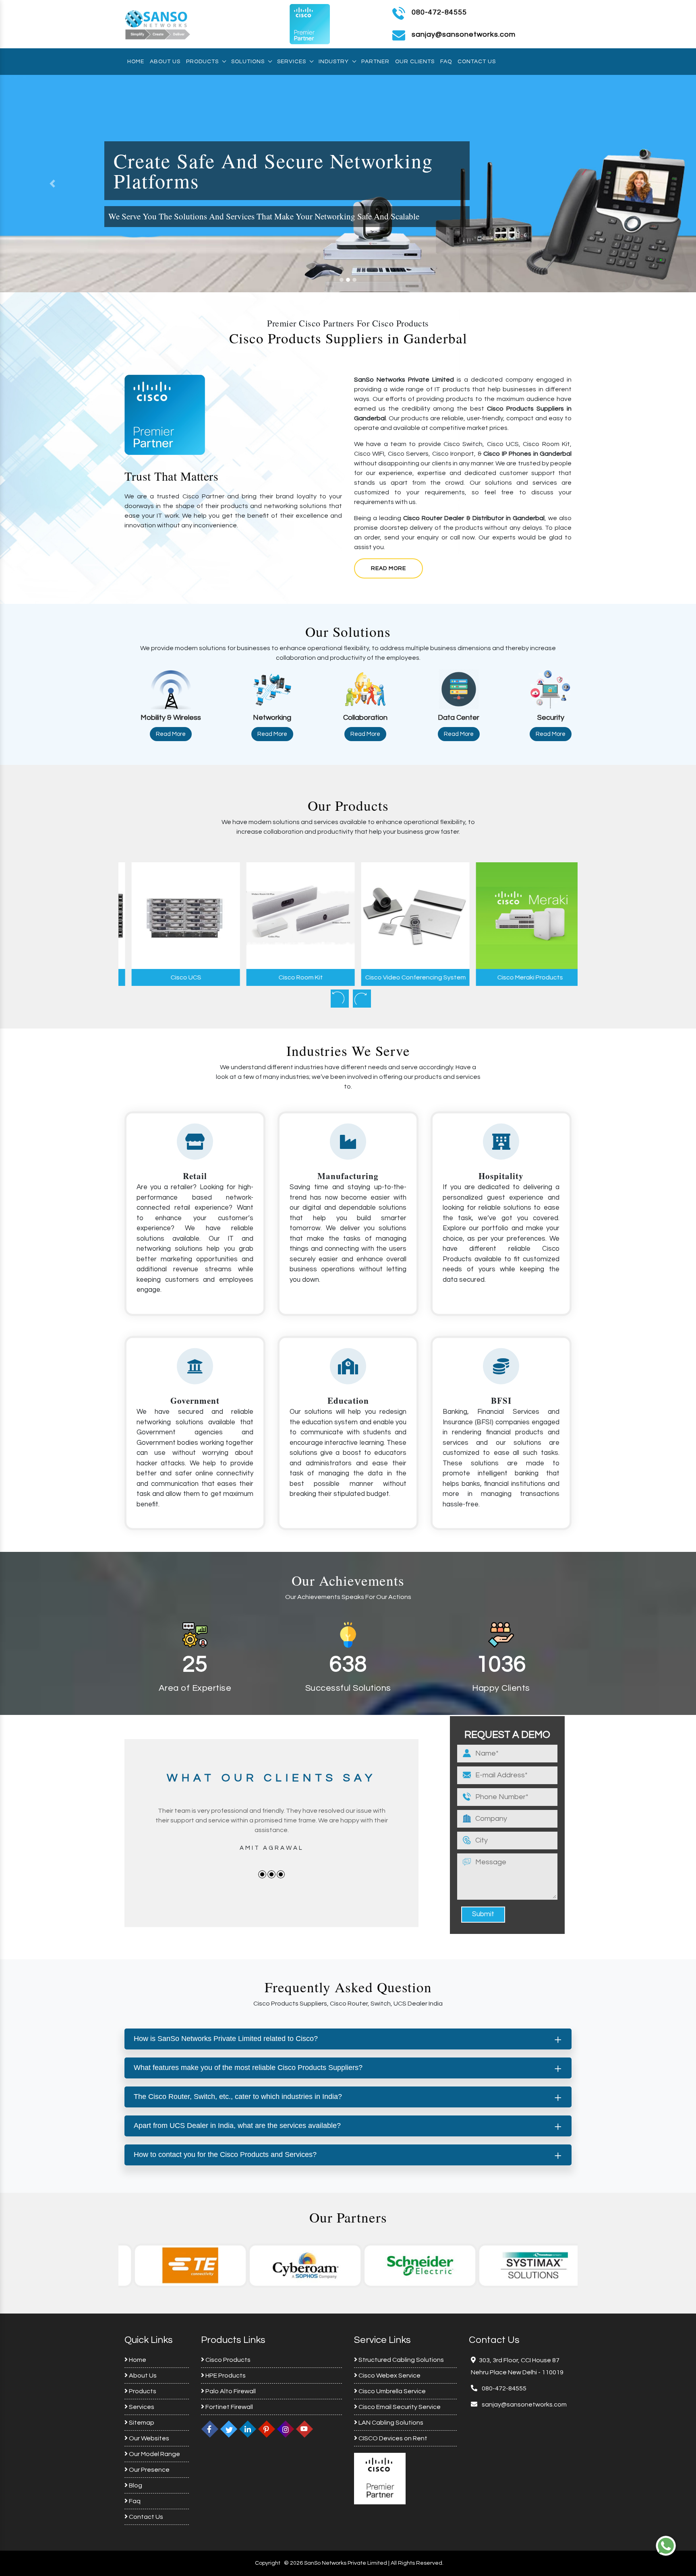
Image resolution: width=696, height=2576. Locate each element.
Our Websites (148, 2438)
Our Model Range (154, 2454)
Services (292, 62)
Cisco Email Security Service (399, 2407)
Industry (334, 62)
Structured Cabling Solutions (401, 2360)
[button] (52, 184)
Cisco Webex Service (389, 2376)
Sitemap (141, 2423)
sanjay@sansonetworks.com (524, 2405)
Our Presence (149, 2470)
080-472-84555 (439, 12)
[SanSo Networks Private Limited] (158, 24)
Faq (446, 62)
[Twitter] (229, 2429)
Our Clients (415, 62)
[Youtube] (304, 2429)
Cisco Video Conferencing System (406, 977)
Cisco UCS (176, 977)
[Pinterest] (267, 2429)
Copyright (268, 2563)
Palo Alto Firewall (230, 2391)
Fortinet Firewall (229, 2407)
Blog (135, 2485)
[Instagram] (286, 2429)
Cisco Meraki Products (520, 977)
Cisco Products (227, 2360)
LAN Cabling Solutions (390, 2423)
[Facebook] (210, 2429)
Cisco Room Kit (291, 977)
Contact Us (477, 62)
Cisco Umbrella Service (391, 2391)
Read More (388, 568)
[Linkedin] (248, 2429)
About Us (165, 62)
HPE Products (225, 2376)
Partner (375, 62)
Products (202, 62)
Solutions (248, 62)
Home (136, 62)
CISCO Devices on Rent (392, 2438)
